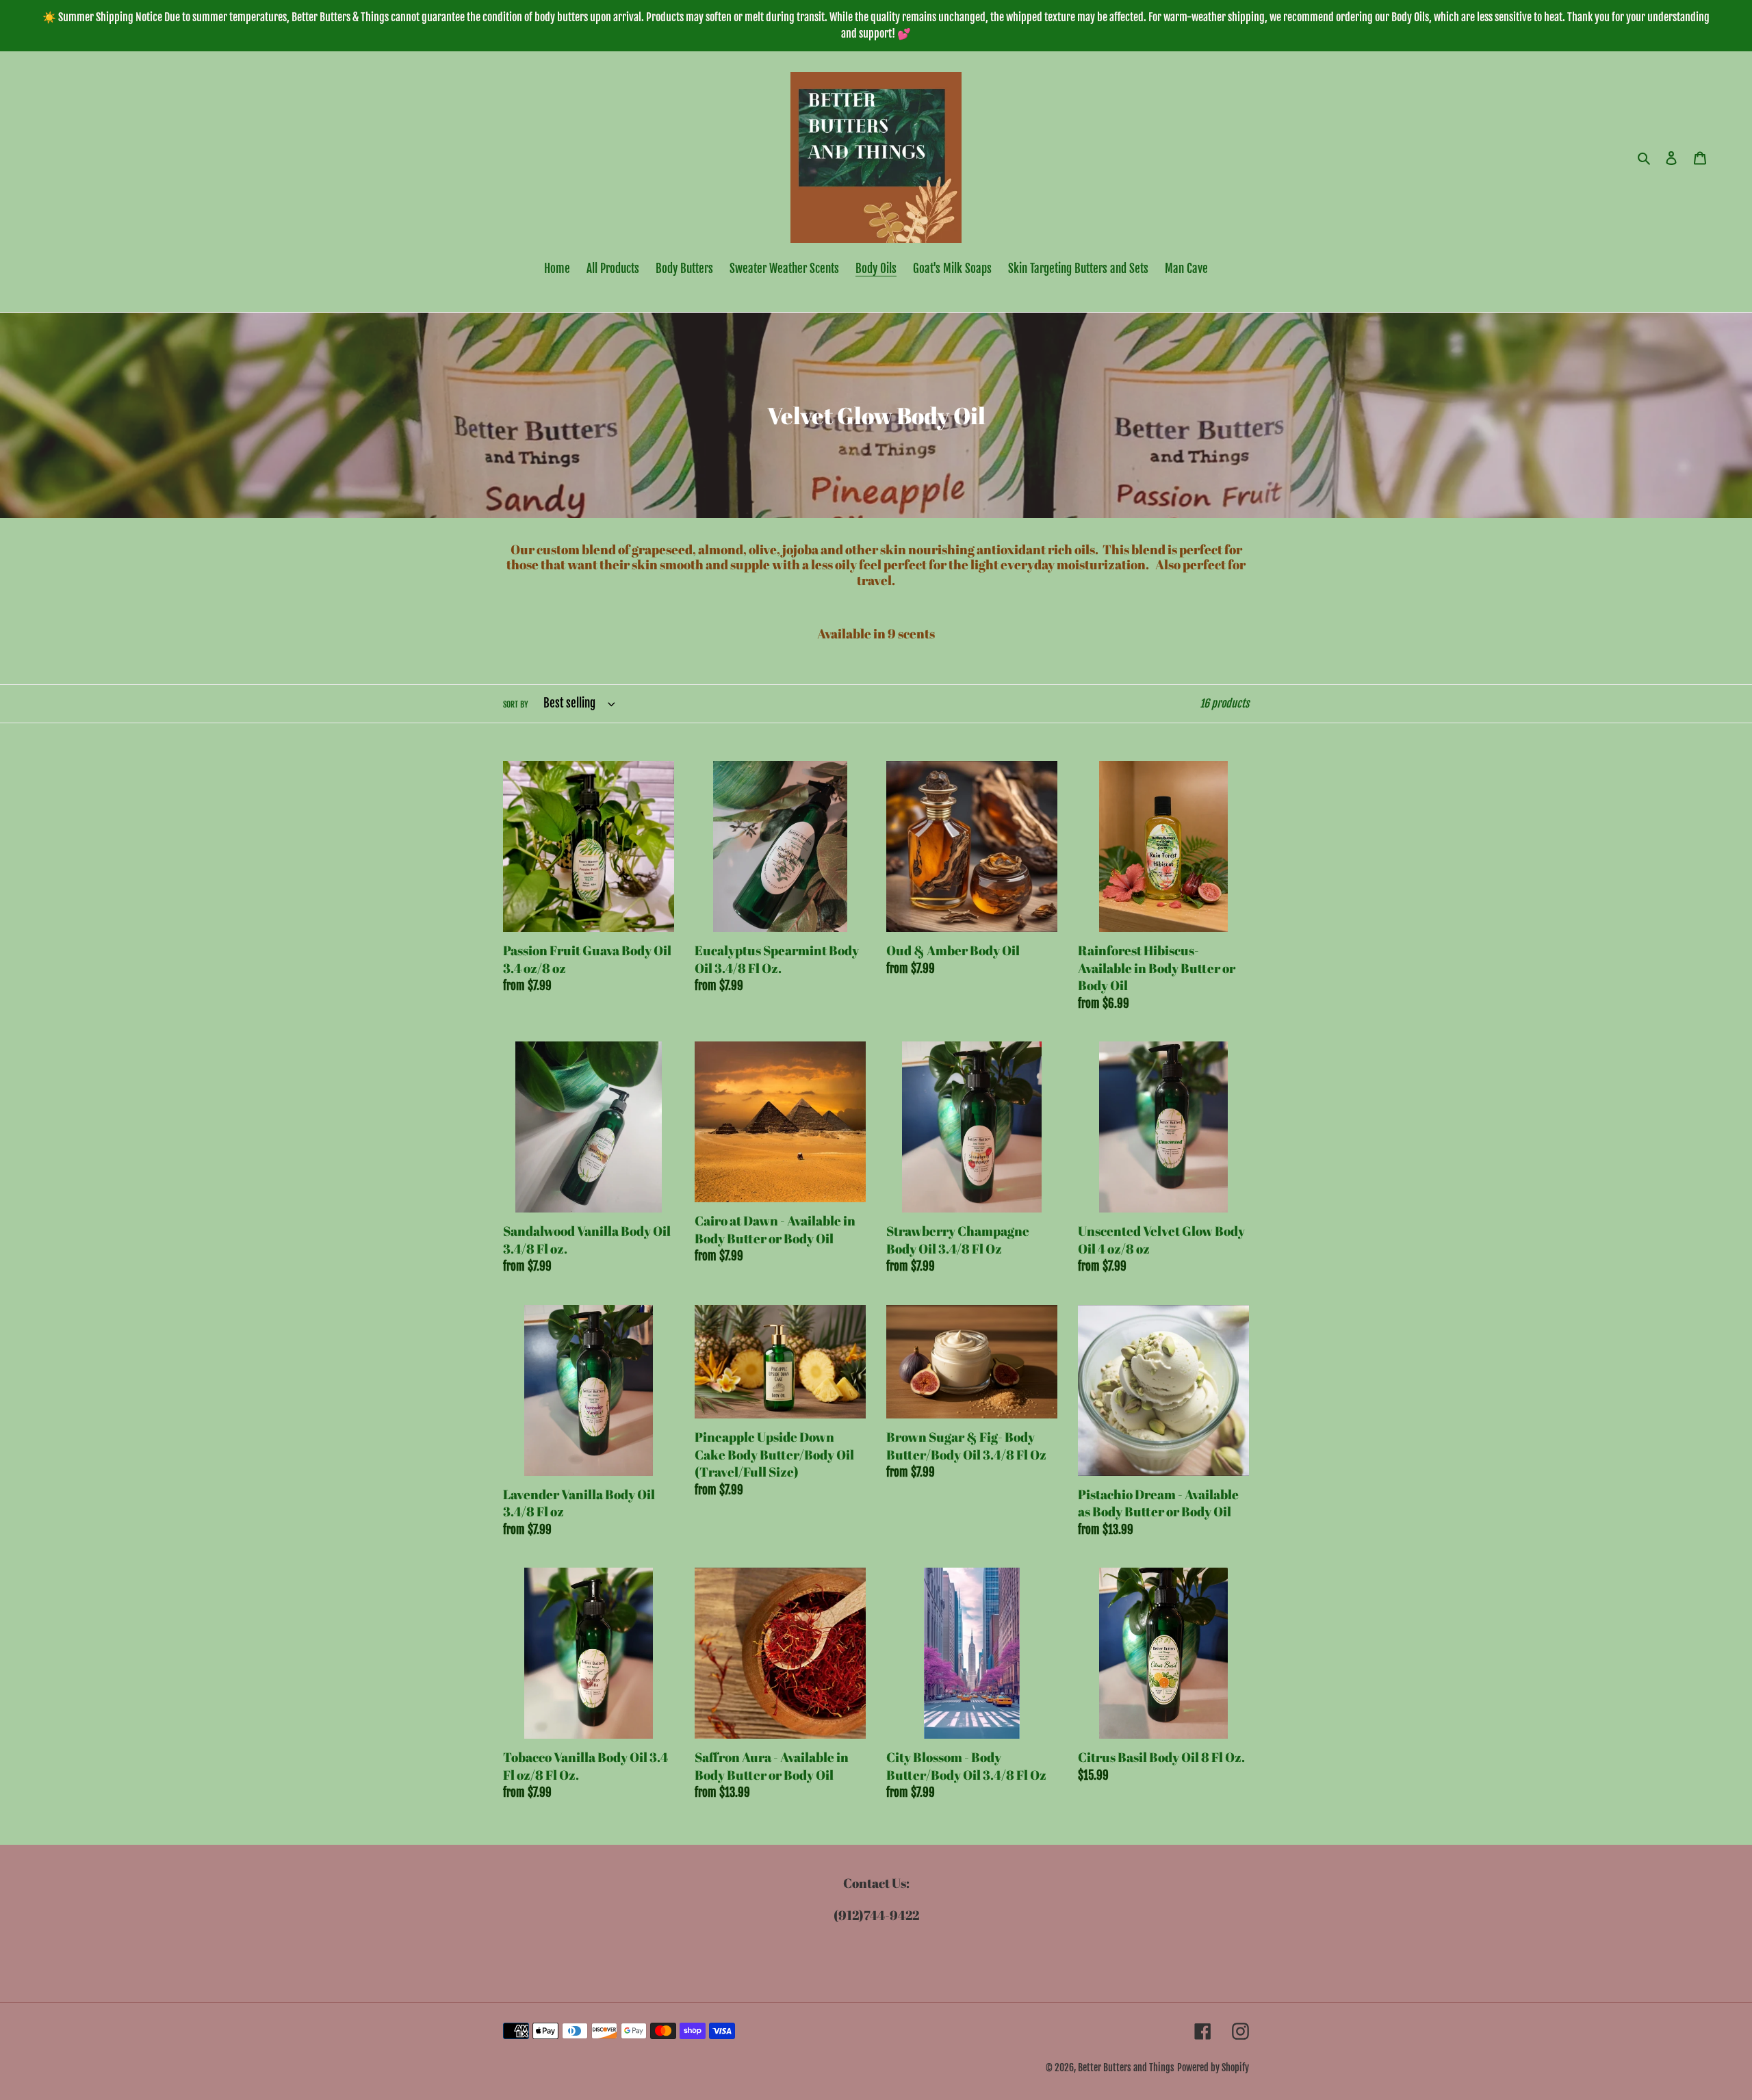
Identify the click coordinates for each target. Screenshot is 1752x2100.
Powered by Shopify (1213, 2067)
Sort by (516, 704)
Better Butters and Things (1126, 2067)
